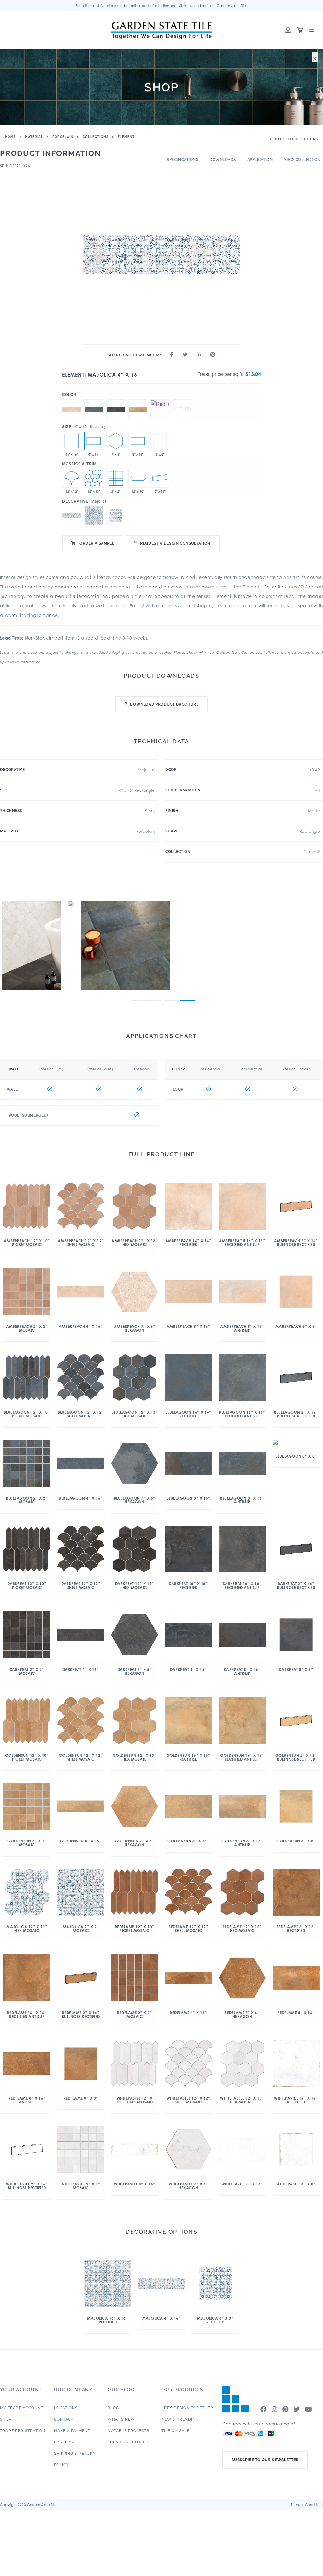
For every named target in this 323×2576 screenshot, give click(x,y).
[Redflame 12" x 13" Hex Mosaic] (94, 478)
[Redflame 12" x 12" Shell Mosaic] (72, 478)
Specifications (182, 160)
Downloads (223, 160)
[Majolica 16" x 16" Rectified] (94, 516)
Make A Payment (72, 2431)
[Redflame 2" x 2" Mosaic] (116, 478)
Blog (113, 2408)
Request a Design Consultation (175, 543)
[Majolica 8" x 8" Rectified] (160, 441)
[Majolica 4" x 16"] (94, 441)
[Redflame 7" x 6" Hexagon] (116, 441)
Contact (64, 2419)
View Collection (302, 160)
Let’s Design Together (187, 2408)
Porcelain (63, 137)
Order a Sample (97, 543)
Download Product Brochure (164, 704)
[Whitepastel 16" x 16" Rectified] (72, 441)
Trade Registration (23, 2431)
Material (34, 137)
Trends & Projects (129, 2442)
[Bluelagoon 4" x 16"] (94, 400)
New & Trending (180, 2419)
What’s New (121, 2419)
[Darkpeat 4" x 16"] (116, 400)
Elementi (127, 137)
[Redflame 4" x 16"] (160, 400)
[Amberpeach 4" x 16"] (72, 400)
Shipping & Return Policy (75, 2459)
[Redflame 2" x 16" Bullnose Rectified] (160, 478)
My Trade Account (22, 2408)
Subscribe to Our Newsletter (265, 2460)
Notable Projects (128, 2431)
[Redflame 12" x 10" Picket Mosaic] (138, 478)
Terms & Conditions (307, 2505)
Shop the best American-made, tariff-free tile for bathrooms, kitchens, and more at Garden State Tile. (162, 6)
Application (260, 160)
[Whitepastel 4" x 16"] (182, 400)
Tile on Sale (176, 2431)
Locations (66, 2408)
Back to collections (296, 139)
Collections (96, 137)
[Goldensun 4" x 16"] (138, 400)
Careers (63, 2442)
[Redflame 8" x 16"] (138, 441)
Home (10, 137)
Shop (6, 2419)
